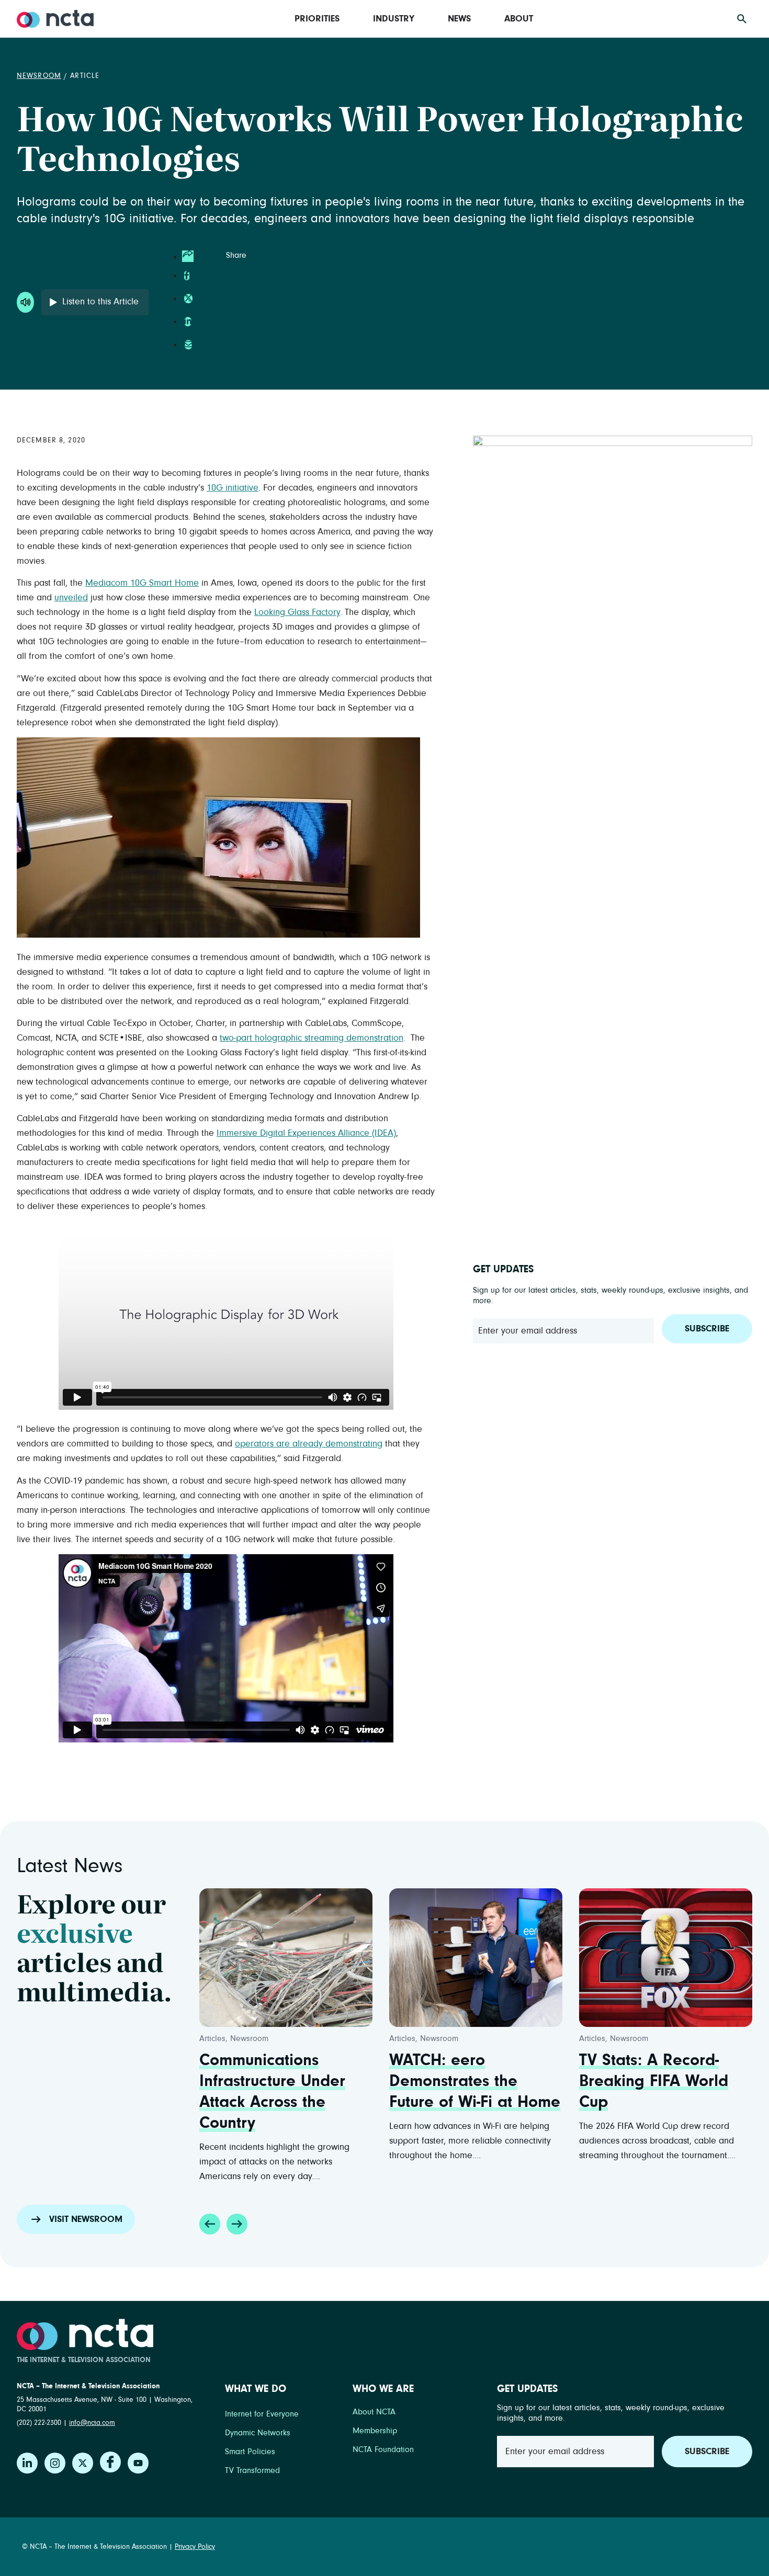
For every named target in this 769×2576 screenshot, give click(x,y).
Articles (212, 2038)
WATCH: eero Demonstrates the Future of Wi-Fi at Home (475, 2081)
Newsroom (39, 76)
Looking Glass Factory (297, 612)
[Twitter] (83, 2463)
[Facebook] (110, 2462)
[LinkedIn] (27, 2463)
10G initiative (233, 488)
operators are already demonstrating (309, 1444)
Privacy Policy (195, 2547)
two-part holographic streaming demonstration (312, 1038)
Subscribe (707, 1329)
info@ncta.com (92, 2423)
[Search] (742, 19)
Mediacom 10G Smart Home (142, 583)
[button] (210, 2224)
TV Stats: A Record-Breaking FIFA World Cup (654, 2081)
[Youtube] (138, 2463)
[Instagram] (55, 2463)
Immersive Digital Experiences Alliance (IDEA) (306, 1133)
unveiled (71, 598)
